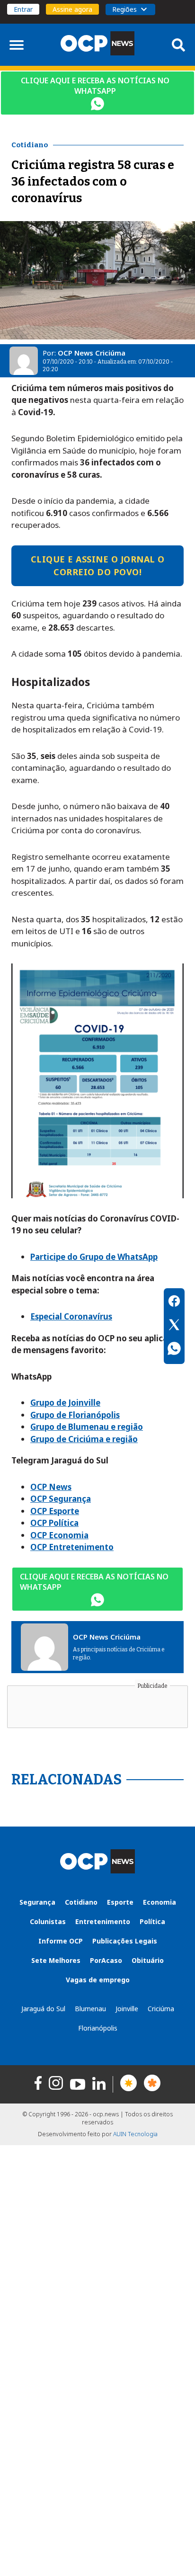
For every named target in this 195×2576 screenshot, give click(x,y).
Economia (160, 1902)
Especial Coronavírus (71, 1316)
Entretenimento (103, 1921)
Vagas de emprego (98, 1980)
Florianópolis (98, 2028)
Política (152, 1921)
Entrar (23, 9)
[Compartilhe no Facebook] (174, 1302)
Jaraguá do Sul (43, 2009)
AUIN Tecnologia (135, 2134)
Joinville (127, 2009)
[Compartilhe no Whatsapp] (174, 1350)
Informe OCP (61, 1941)
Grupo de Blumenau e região (87, 1427)
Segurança (37, 1902)
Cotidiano (81, 1902)
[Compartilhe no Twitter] (174, 1326)
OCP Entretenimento (72, 1547)
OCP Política (54, 1523)
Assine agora (72, 9)
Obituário (148, 1960)
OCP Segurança (61, 1499)
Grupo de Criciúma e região (84, 1439)
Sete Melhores (56, 1960)
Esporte (120, 1902)
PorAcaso (106, 1960)
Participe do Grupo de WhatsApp (94, 1257)
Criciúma (161, 2009)
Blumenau (90, 2009)
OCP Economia (59, 1535)
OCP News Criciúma (92, 353)
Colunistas (48, 1921)
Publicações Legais (125, 1941)
